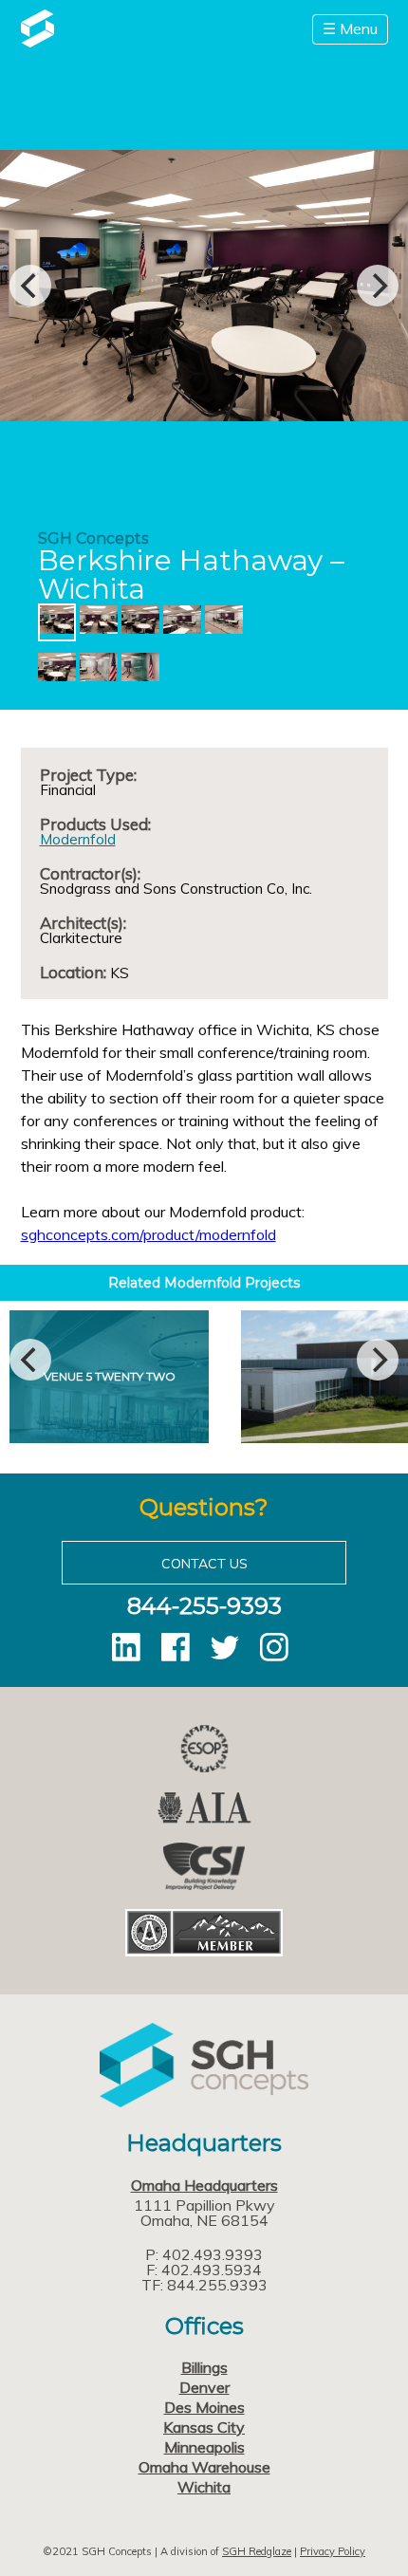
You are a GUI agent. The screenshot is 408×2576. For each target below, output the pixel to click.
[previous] (30, 286)
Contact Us (204, 1564)
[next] (378, 286)
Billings (204, 2367)
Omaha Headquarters (204, 2185)
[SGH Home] (37, 42)
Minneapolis (204, 2447)
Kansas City (204, 2427)
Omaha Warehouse (204, 2467)
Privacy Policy (333, 2551)
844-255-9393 (204, 1606)
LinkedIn (126, 1647)
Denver (204, 2387)
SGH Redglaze (257, 2551)
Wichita (204, 2487)
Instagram (274, 1647)
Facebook (176, 1647)
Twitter (225, 1647)
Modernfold (78, 839)
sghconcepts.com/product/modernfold (148, 1234)
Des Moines (204, 2407)
